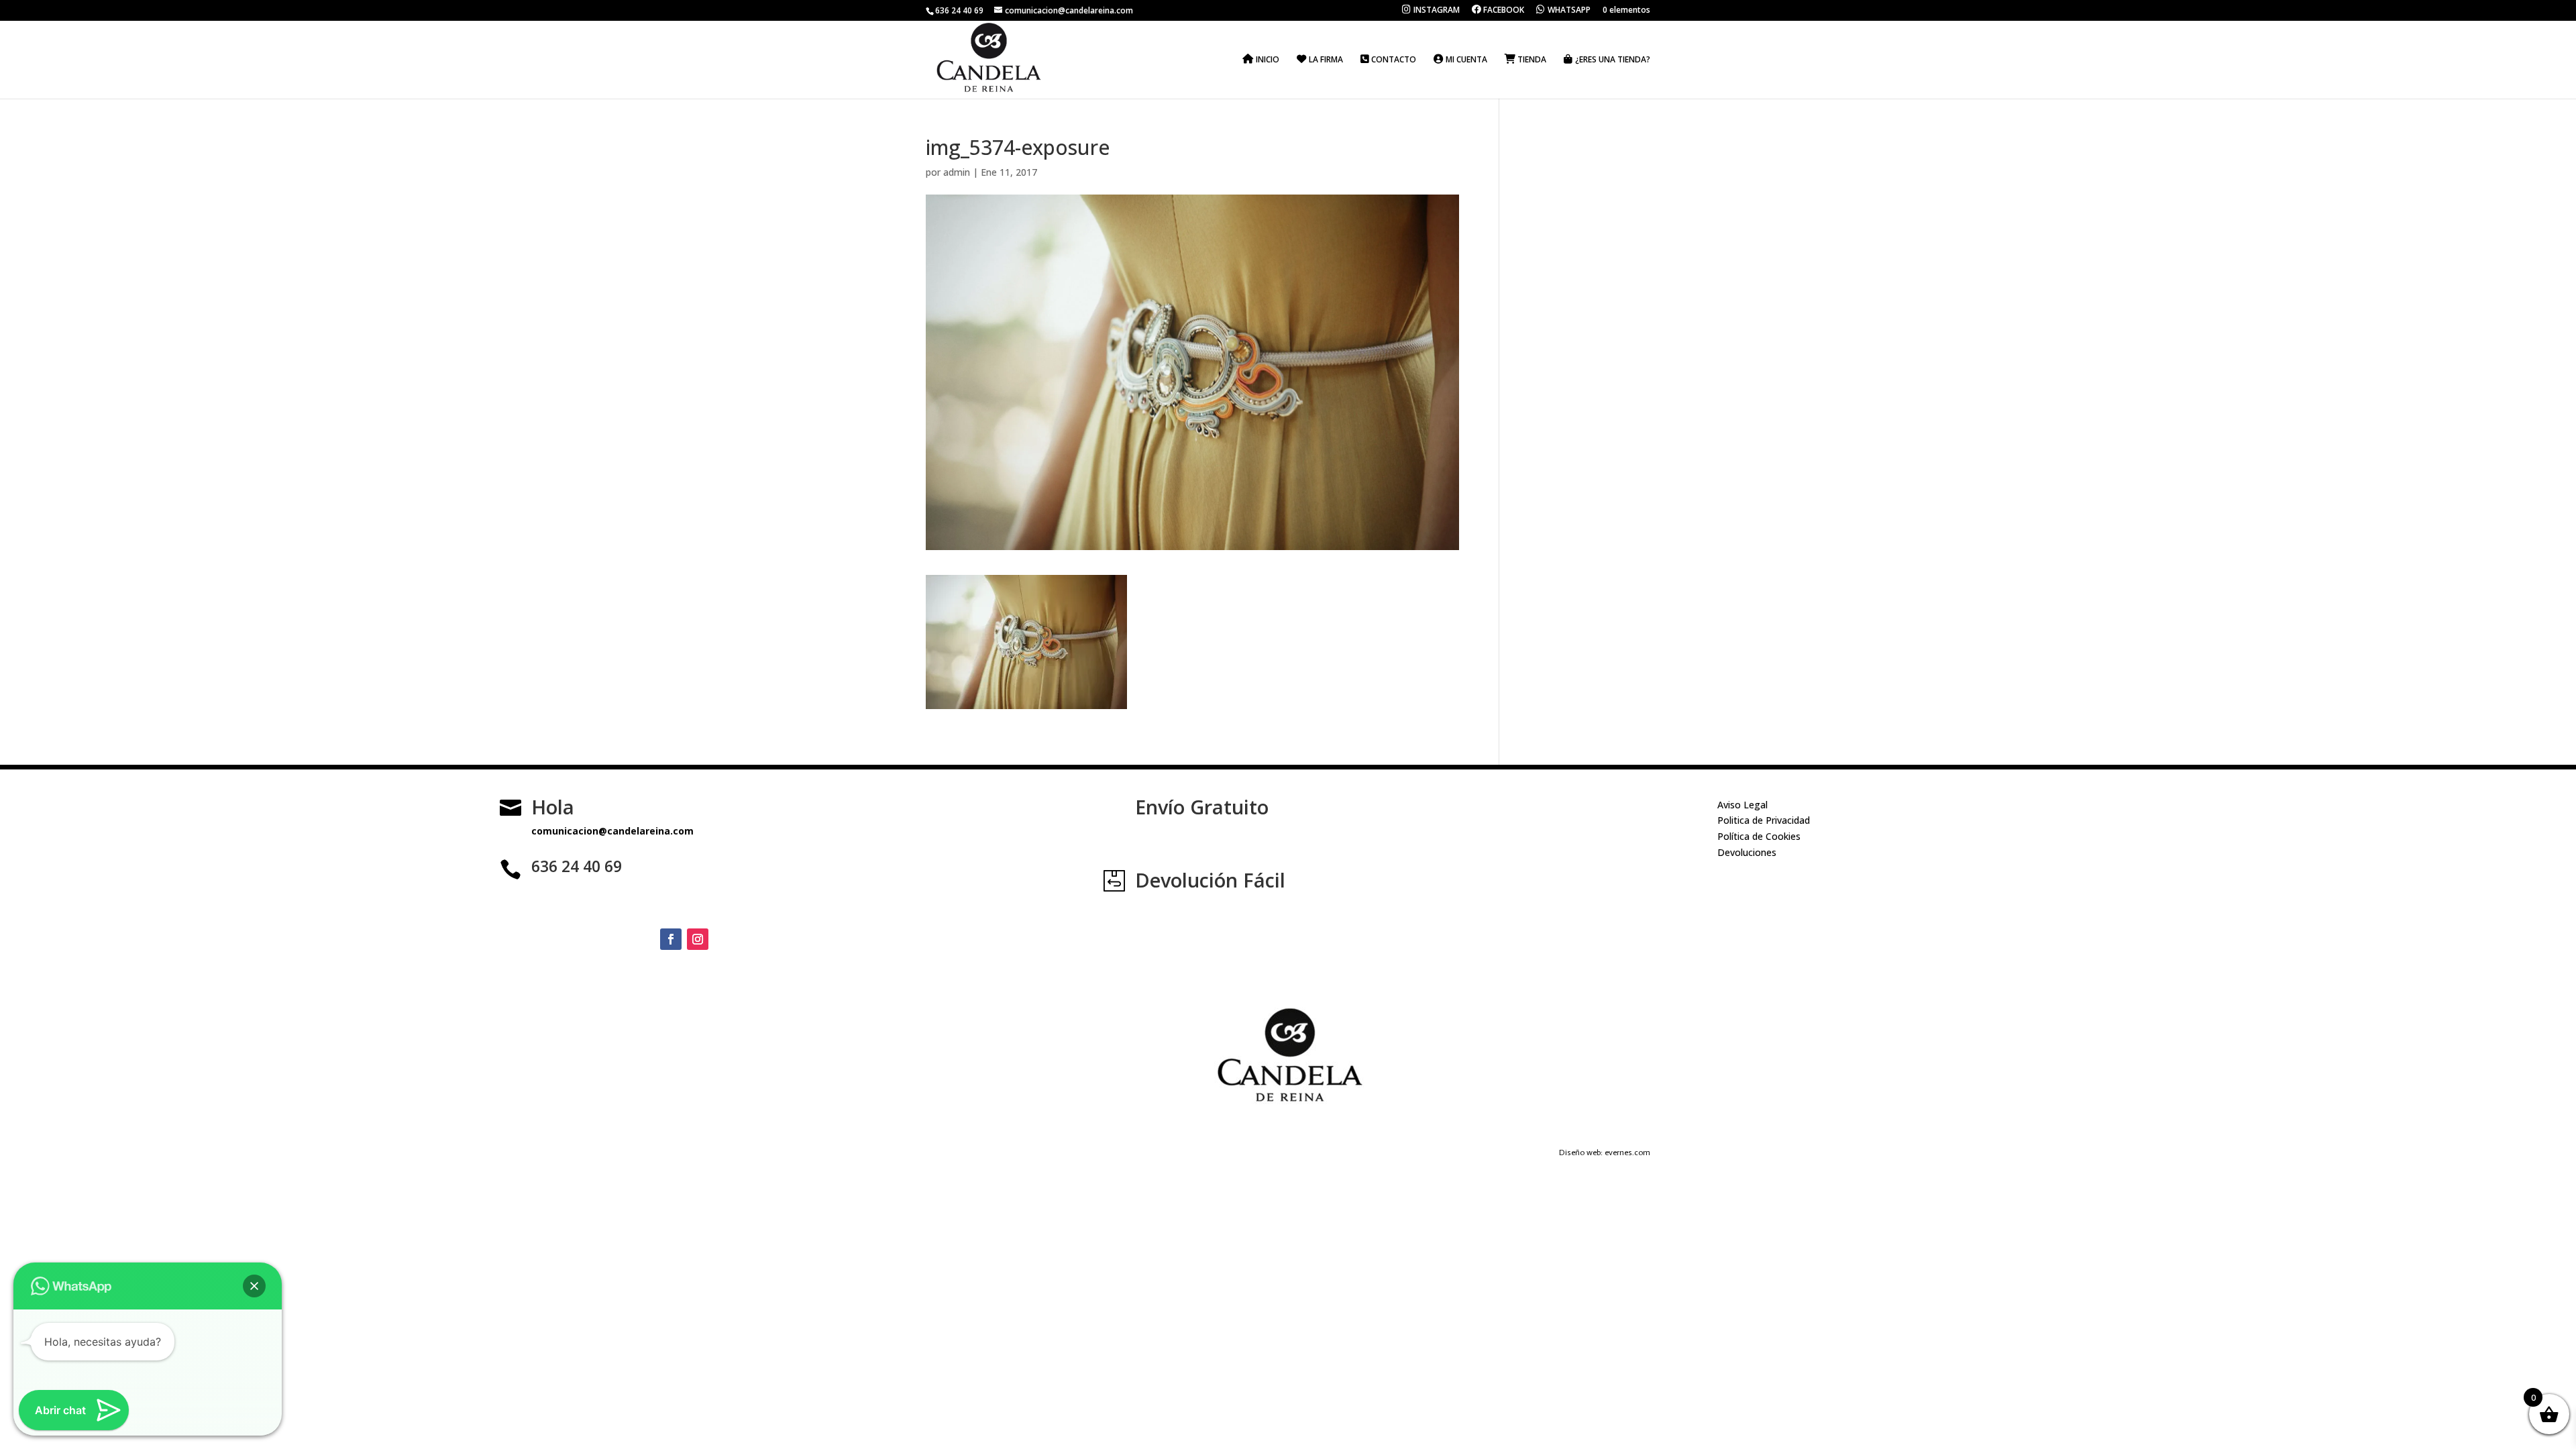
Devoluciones (1747, 852)
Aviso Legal (1742, 805)
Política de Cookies (1759, 836)
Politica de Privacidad (1764, 820)
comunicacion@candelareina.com (612, 831)
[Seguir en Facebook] (671, 939)
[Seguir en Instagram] (698, 939)
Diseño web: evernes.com (1605, 1152)
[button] (254, 1286)
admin (957, 172)
